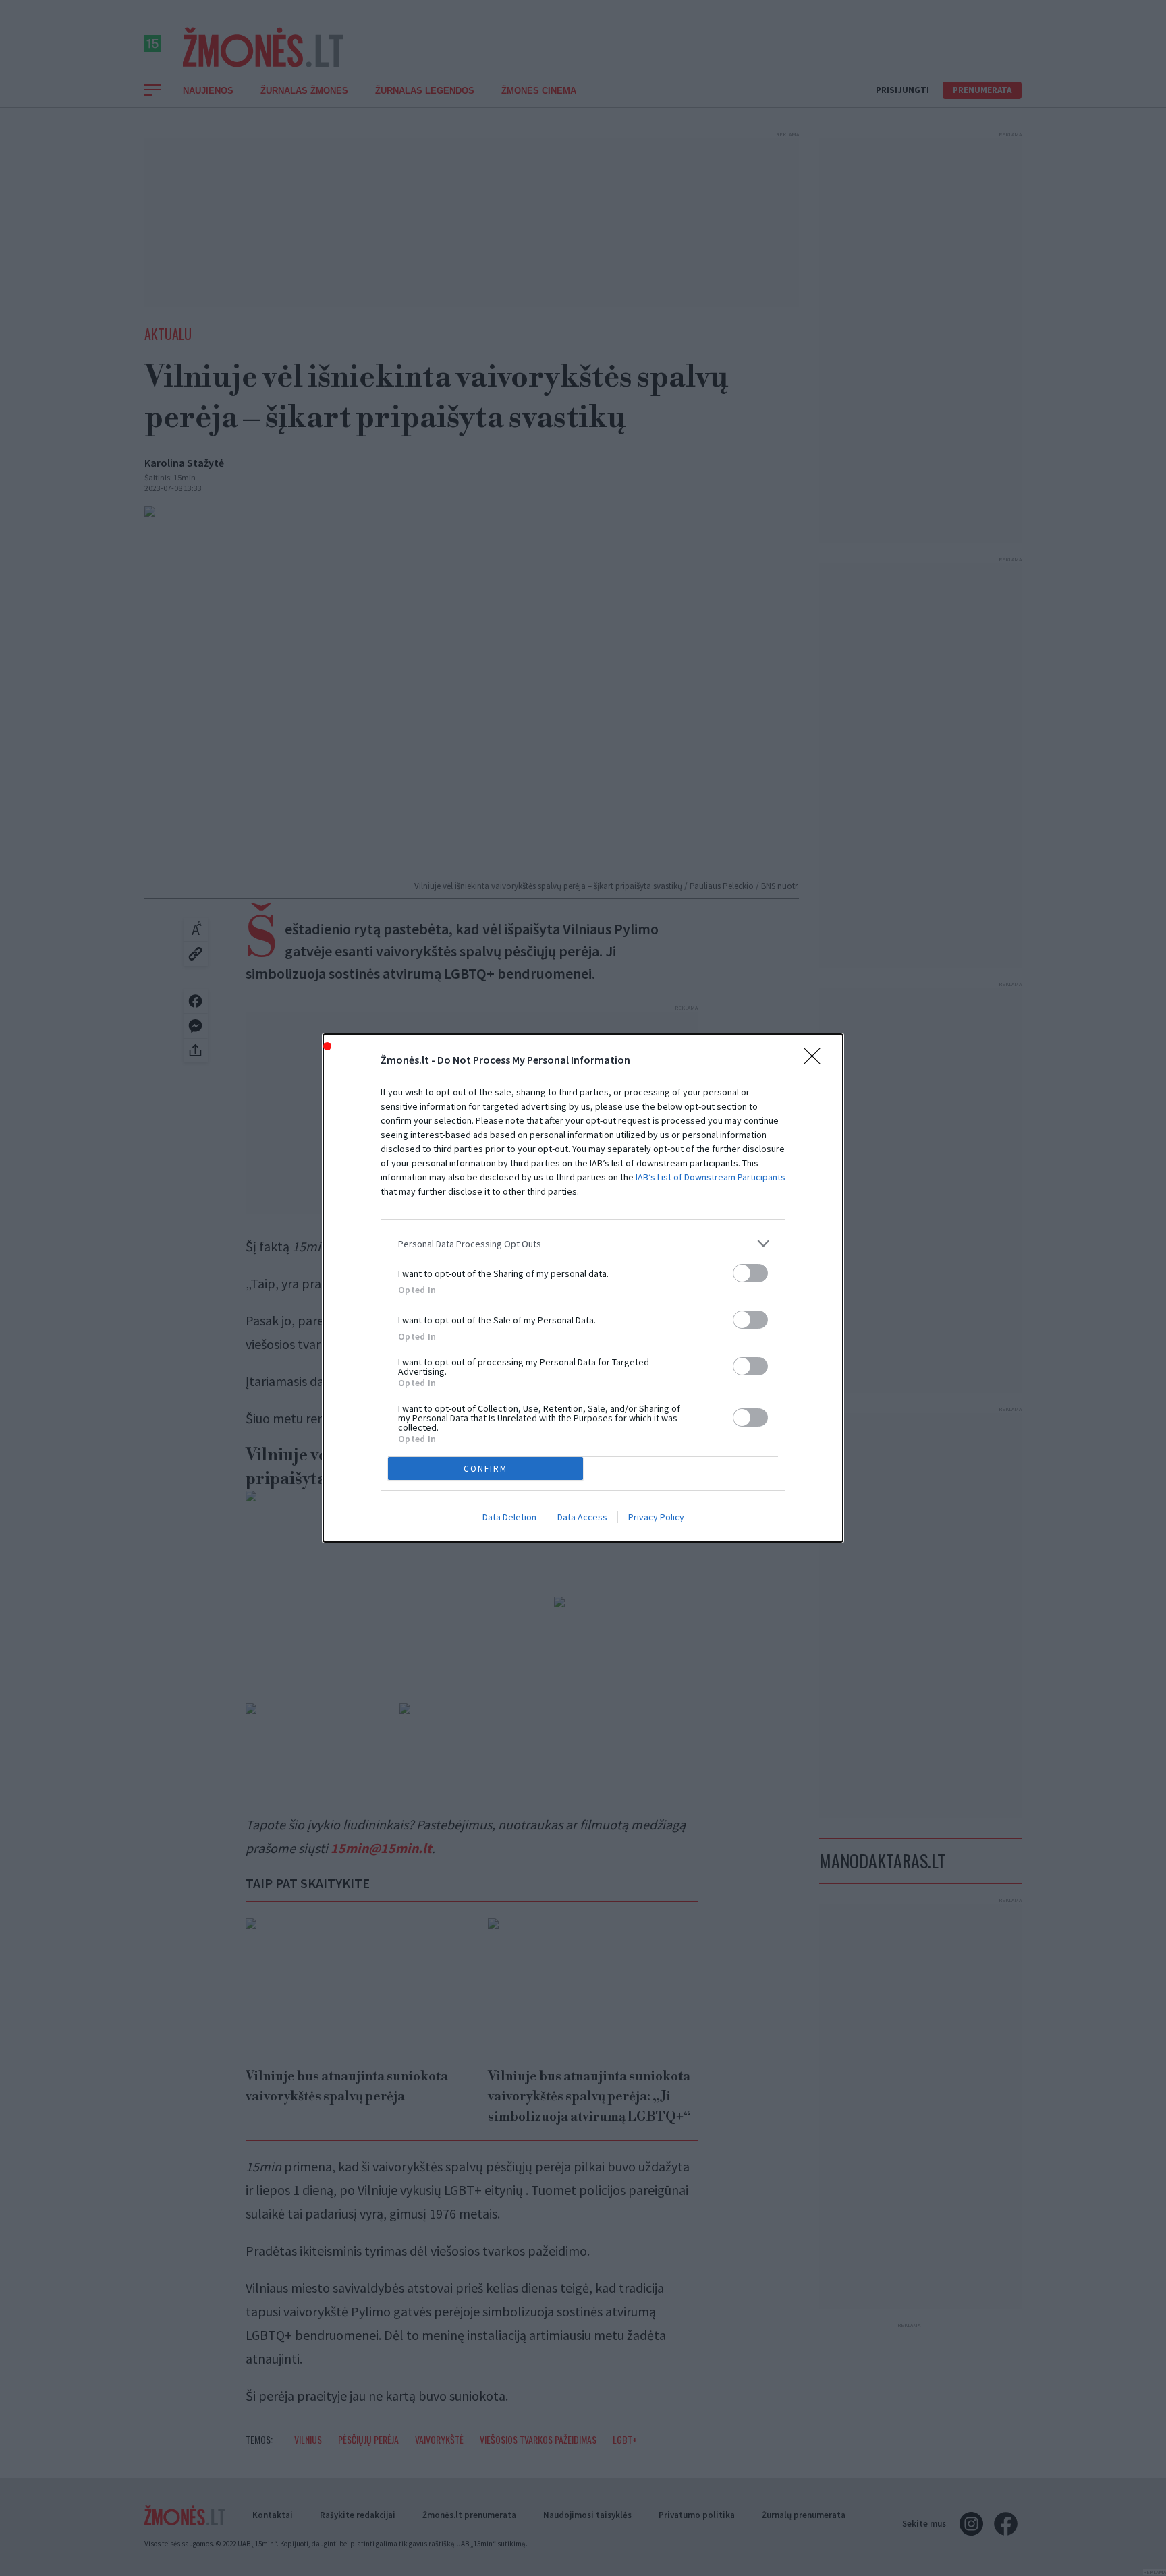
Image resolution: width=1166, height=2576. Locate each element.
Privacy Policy (656, 1517)
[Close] (816, 1060)
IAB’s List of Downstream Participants (711, 1177)
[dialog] (583, 1288)
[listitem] (583, 1243)
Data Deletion (509, 1517)
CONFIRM (485, 1469)
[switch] (750, 1273)
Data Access (582, 1517)
